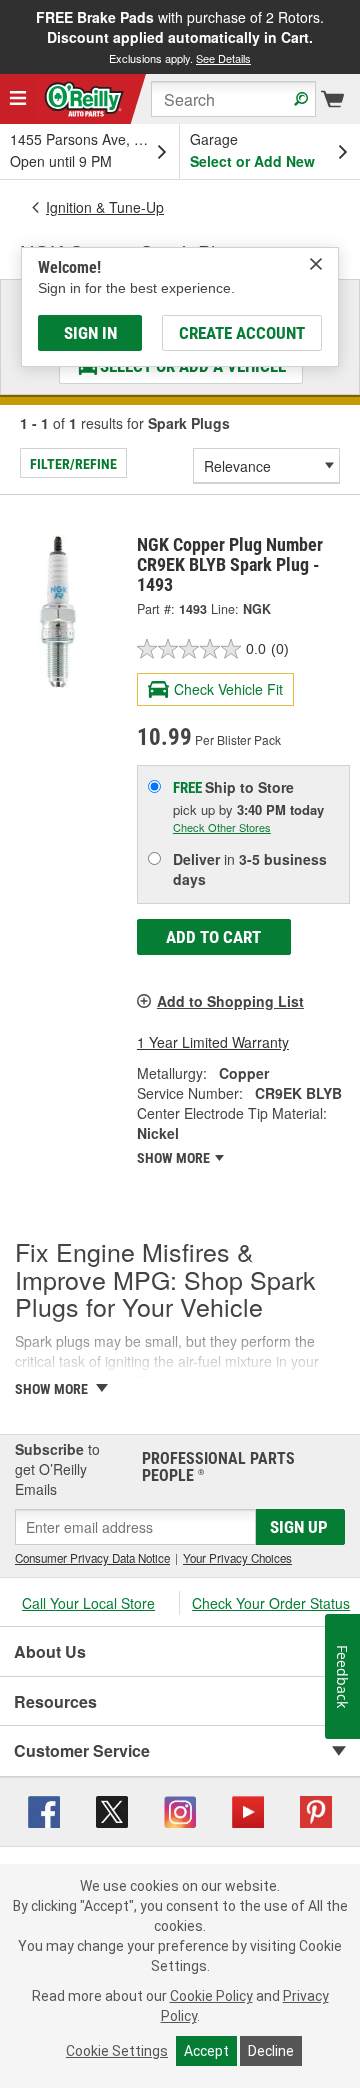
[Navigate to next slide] (354, 37)
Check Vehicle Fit (228, 689)
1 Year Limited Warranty (213, 1042)
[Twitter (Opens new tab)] (112, 1809)
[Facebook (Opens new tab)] (44, 1809)
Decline (271, 2051)
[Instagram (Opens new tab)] (180, 1809)
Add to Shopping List (230, 1001)
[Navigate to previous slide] (6, 37)
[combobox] (233, 99)
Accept (206, 2051)
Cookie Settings (117, 2051)
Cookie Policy (211, 1996)
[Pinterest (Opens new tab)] (316, 1809)
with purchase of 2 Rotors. (180, 36)
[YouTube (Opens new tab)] (248, 1809)
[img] (316, 264)
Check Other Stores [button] (222, 827)
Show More (175, 1158)
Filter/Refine (73, 464)
